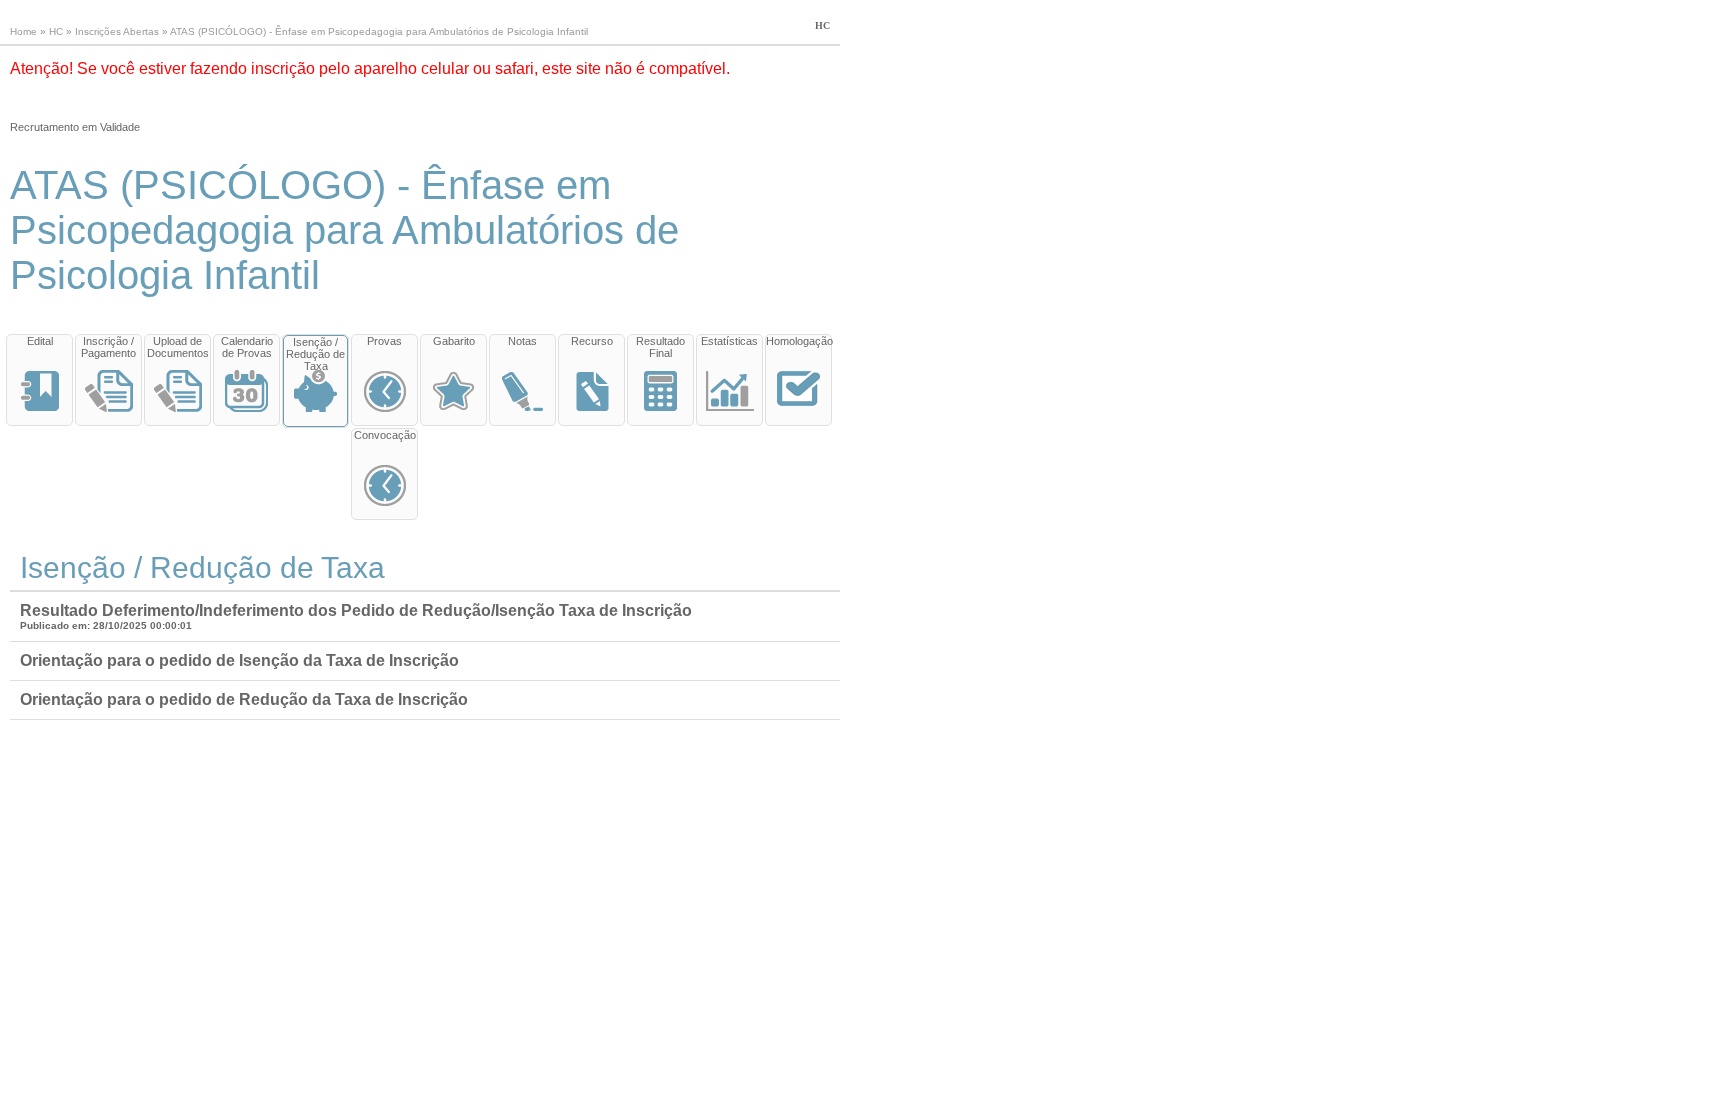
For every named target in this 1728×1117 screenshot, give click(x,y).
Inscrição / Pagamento (108, 347)
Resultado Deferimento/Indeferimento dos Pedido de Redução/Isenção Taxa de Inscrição (356, 610)
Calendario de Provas (247, 347)
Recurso (592, 341)
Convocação (385, 435)
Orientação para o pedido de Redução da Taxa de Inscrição (244, 699)
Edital (40, 341)
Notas (522, 341)
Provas (384, 341)
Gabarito (454, 341)
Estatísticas (729, 341)
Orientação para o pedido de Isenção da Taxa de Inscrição (239, 660)
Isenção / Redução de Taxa (315, 354)
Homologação (798, 341)
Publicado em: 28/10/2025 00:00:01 (106, 625)
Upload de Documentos (178, 347)
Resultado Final (660, 347)
